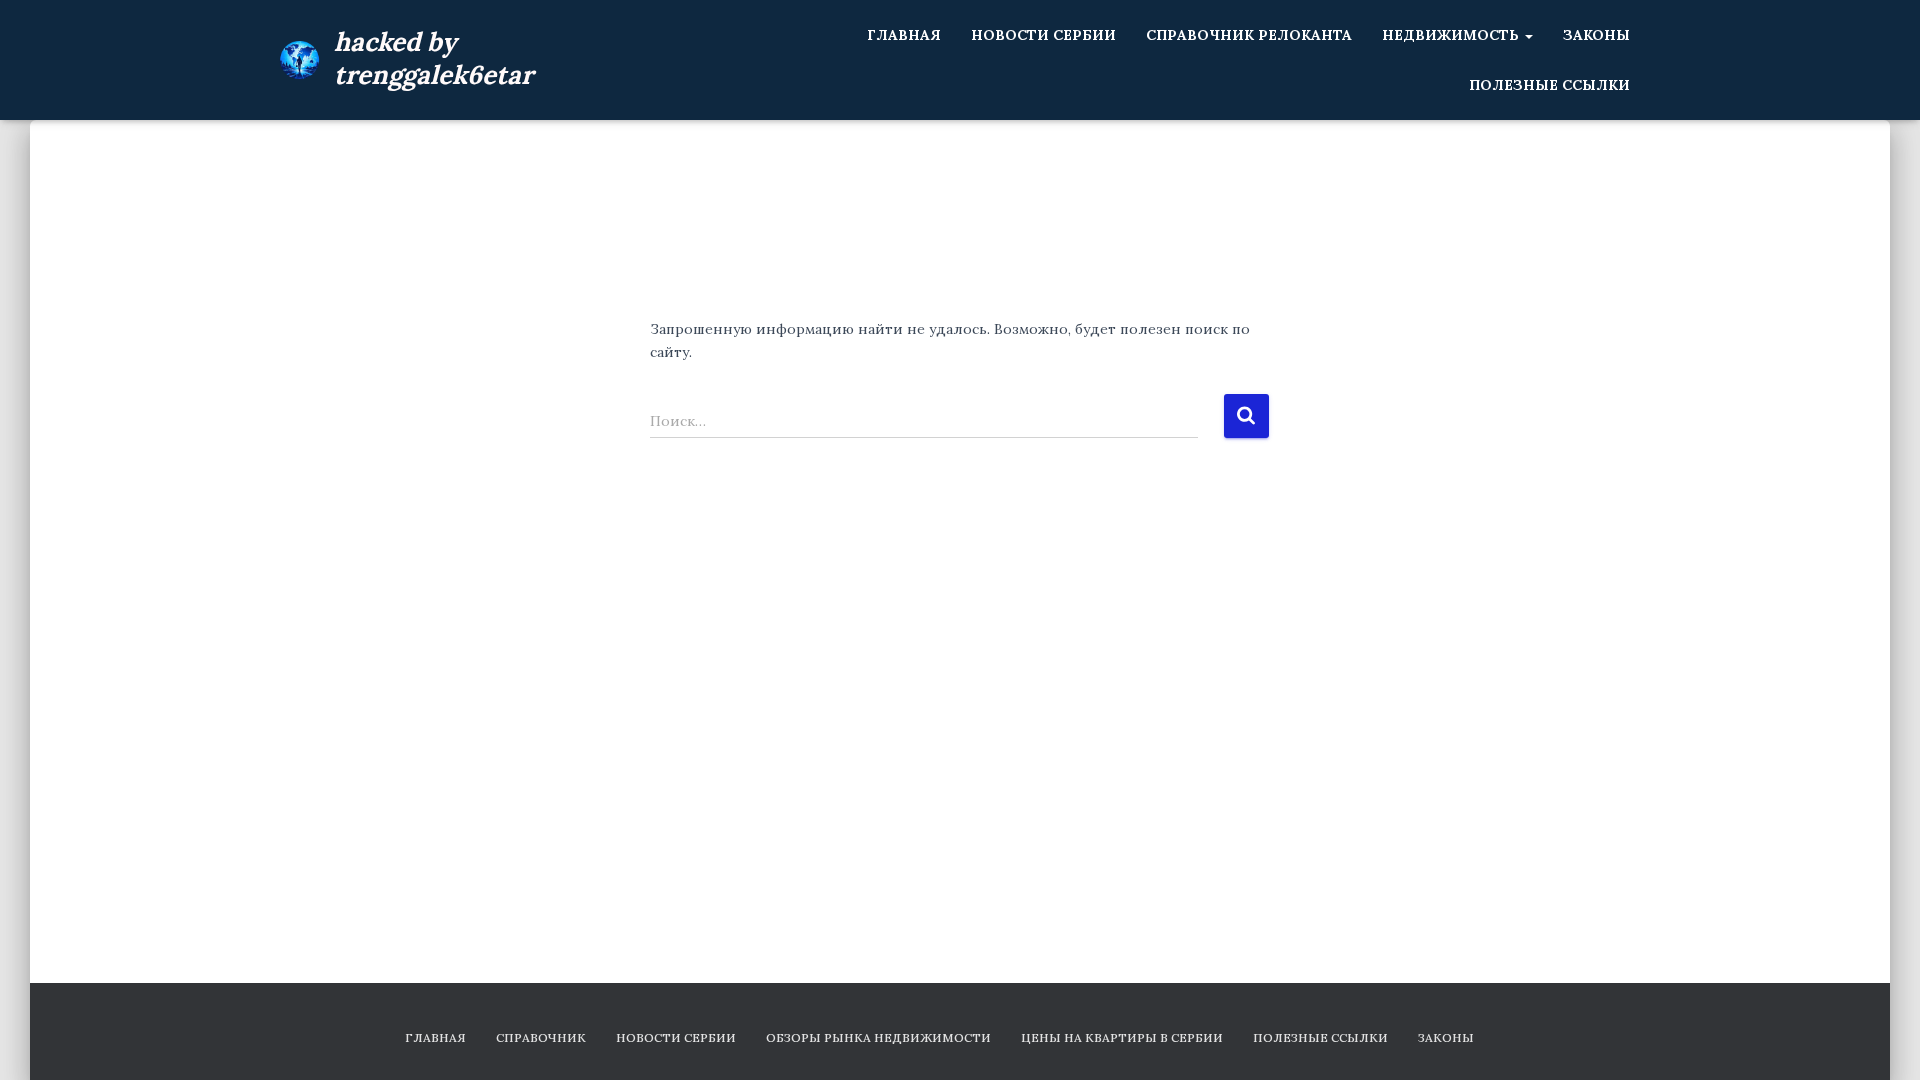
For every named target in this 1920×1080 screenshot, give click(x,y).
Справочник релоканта (1249, 35)
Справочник (541, 1037)
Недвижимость (1452, 35)
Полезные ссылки (1549, 85)
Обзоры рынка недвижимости (878, 1037)
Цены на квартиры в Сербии (1122, 1037)
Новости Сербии (1043, 35)
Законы (1596, 35)
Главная (904, 35)
